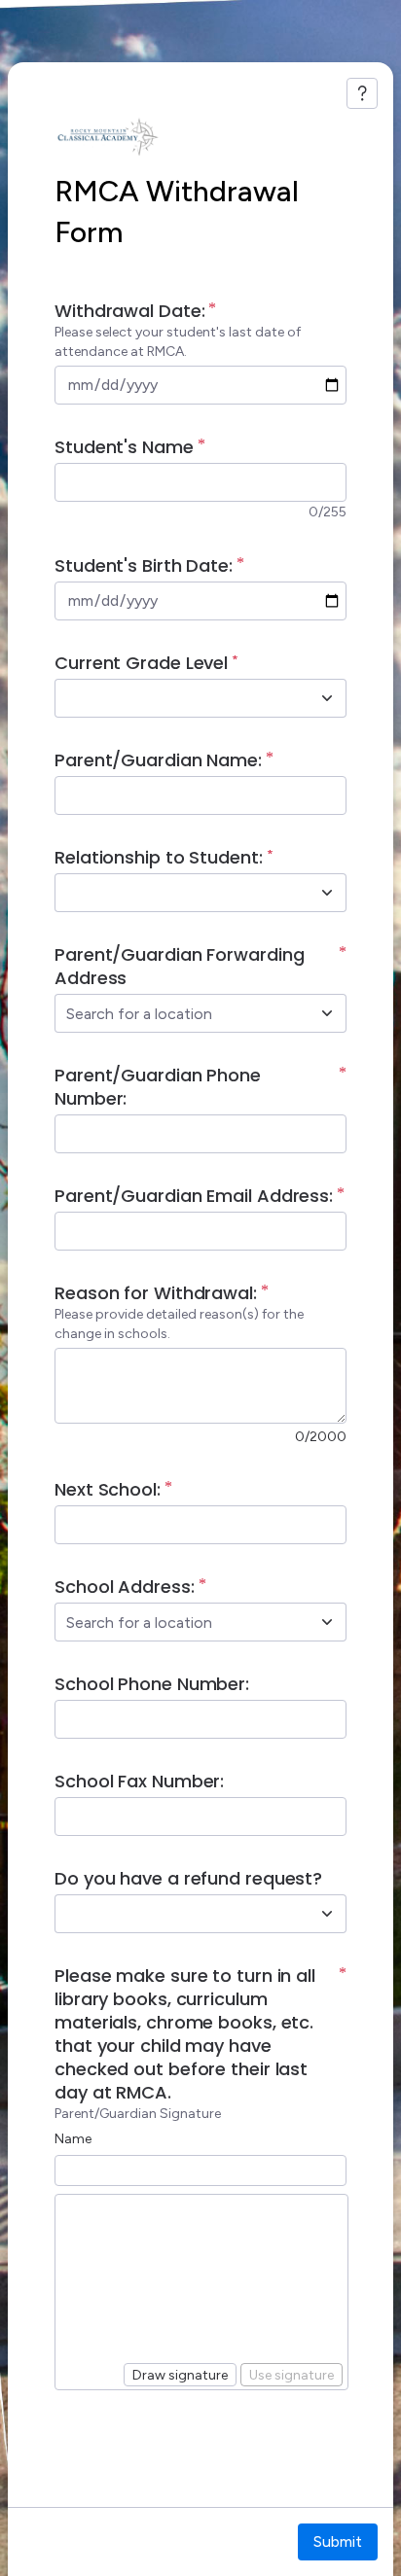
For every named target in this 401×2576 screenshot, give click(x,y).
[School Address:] (327, 1622)
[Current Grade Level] (327, 698)
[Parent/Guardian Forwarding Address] (327, 1013)
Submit (338, 2541)
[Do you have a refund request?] (327, 1914)
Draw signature (180, 2375)
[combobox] (179, 698)
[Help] (362, 93)
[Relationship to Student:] (327, 893)
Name (73, 2139)
